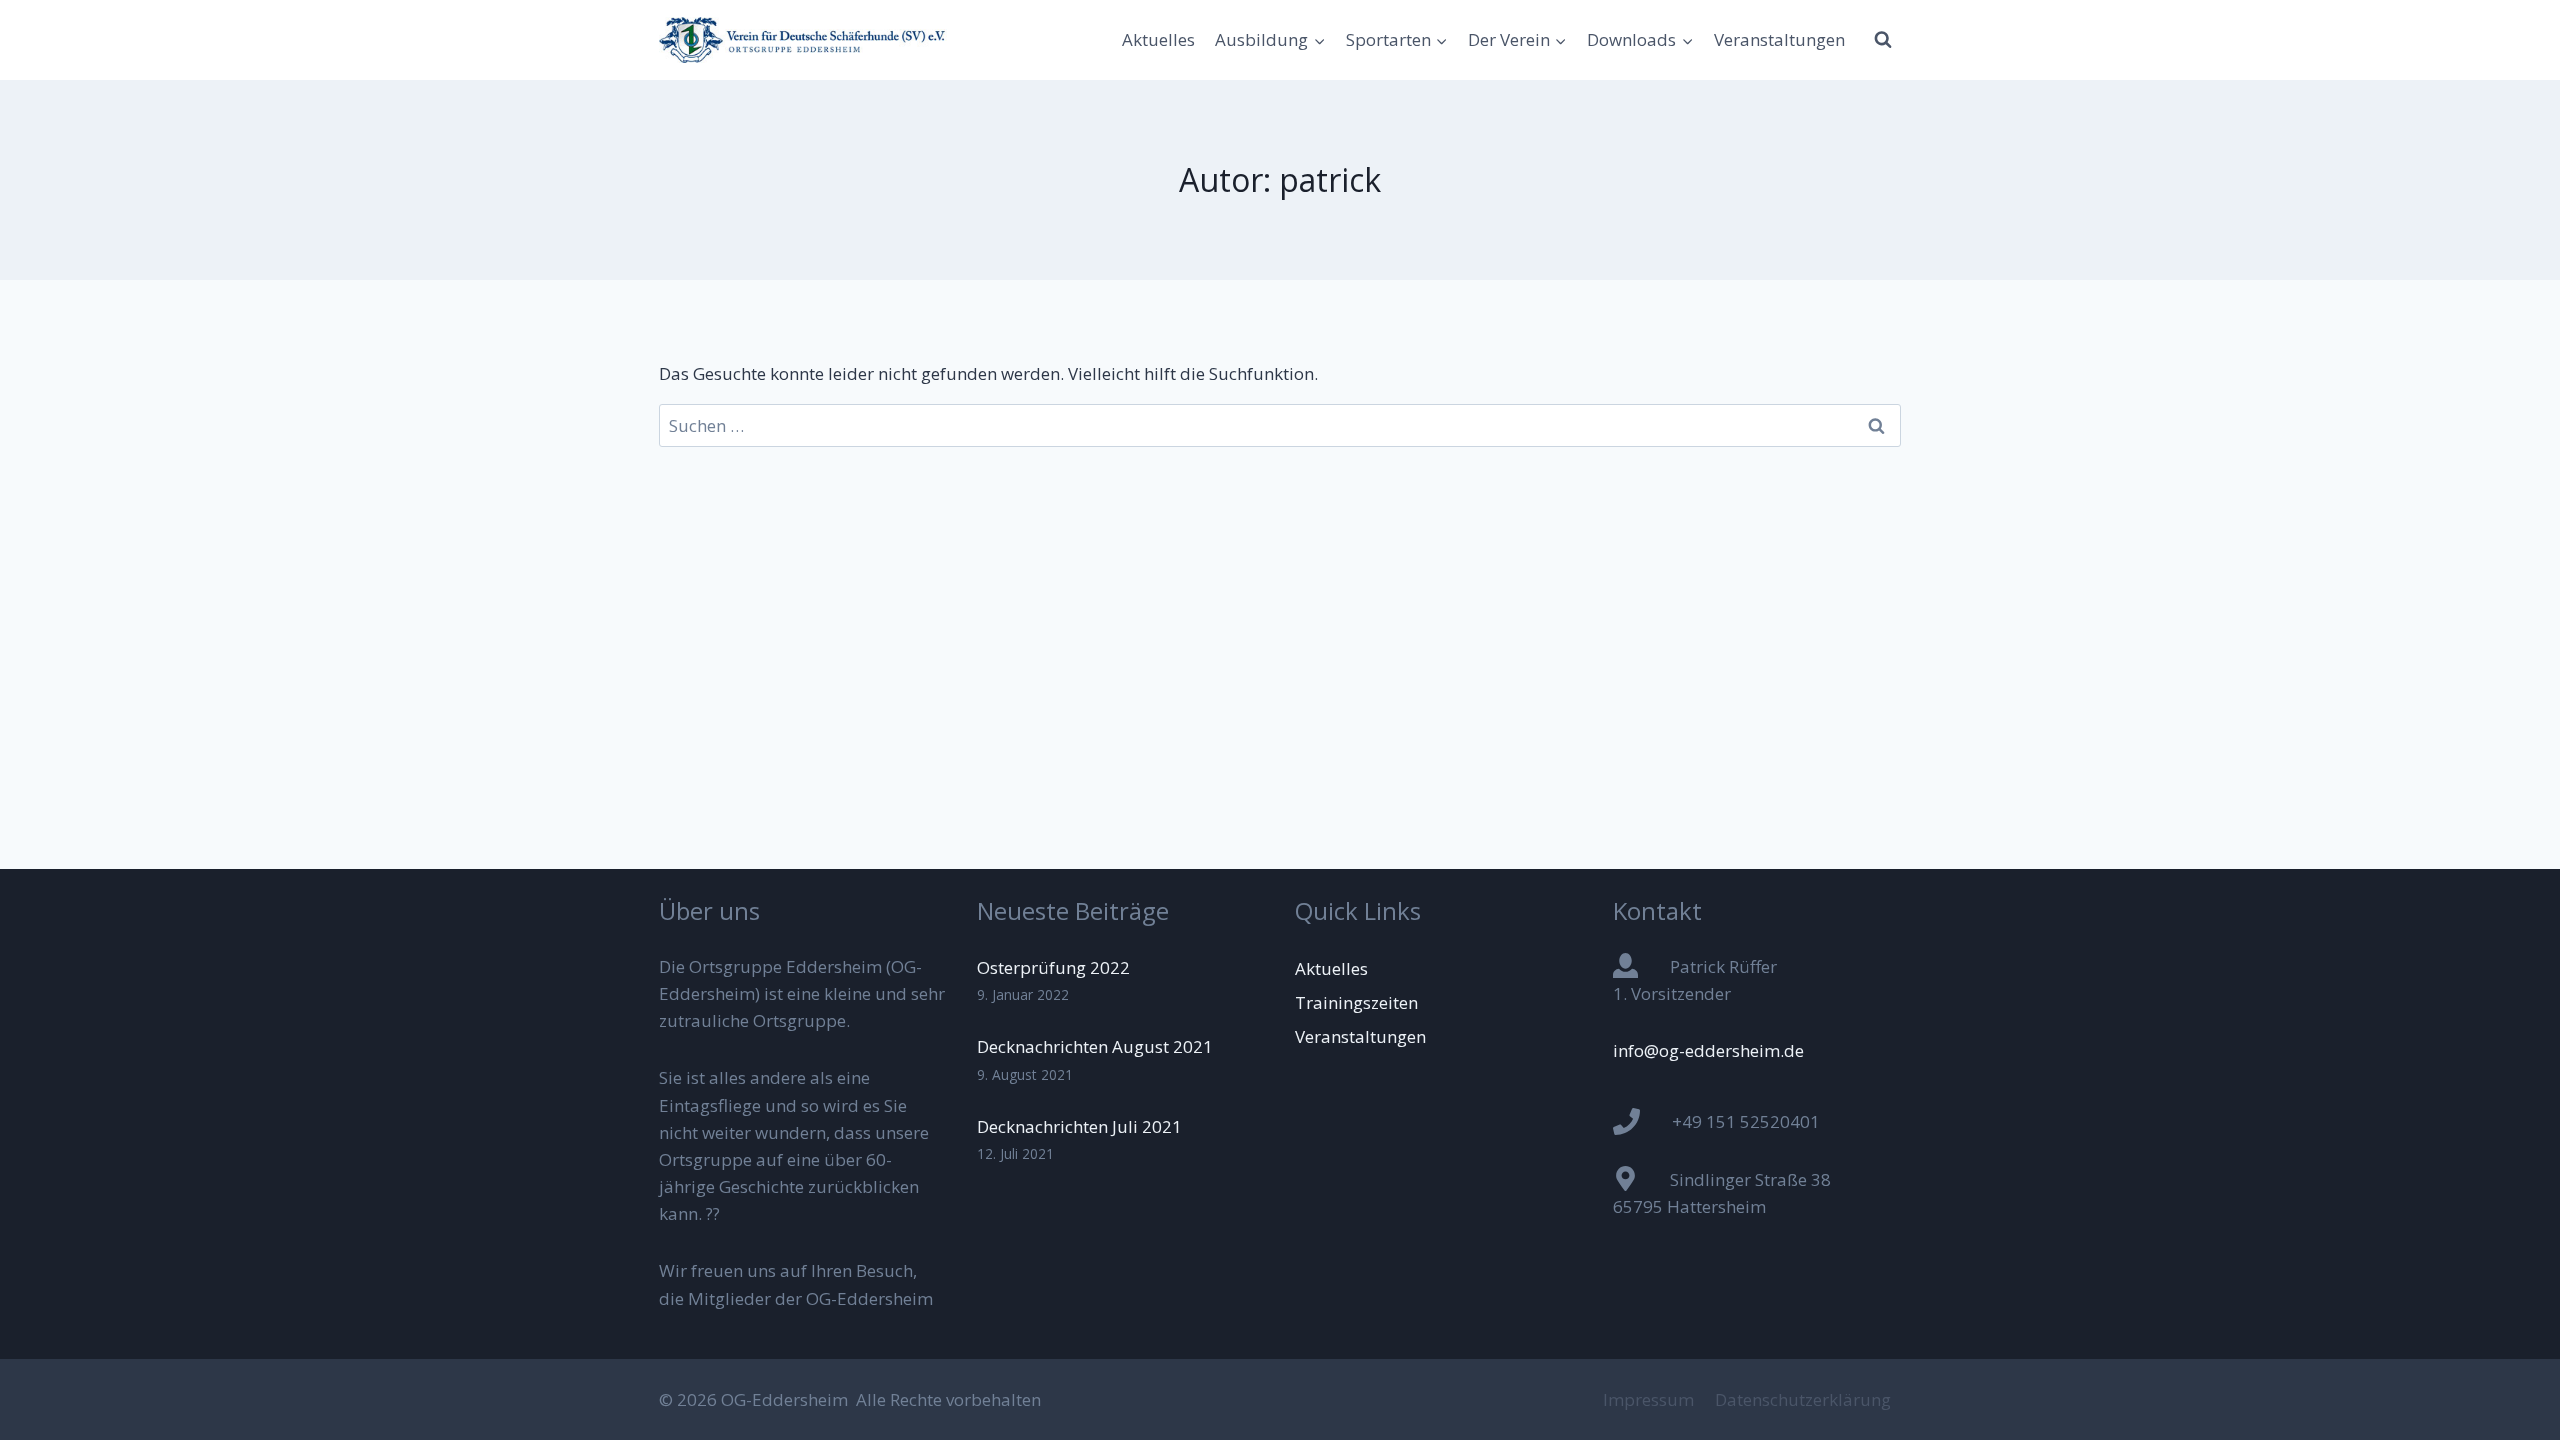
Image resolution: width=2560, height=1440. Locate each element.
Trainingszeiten (1356, 1002)
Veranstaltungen (1779, 39)
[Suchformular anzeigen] (1883, 40)
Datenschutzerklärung (1803, 1399)
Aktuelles (1158, 39)
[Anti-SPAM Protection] (1757, 1071)
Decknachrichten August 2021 (1095, 1046)
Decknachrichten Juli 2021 (1079, 1126)
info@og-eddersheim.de (1708, 1050)
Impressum (1648, 1399)
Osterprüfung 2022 (1053, 967)
